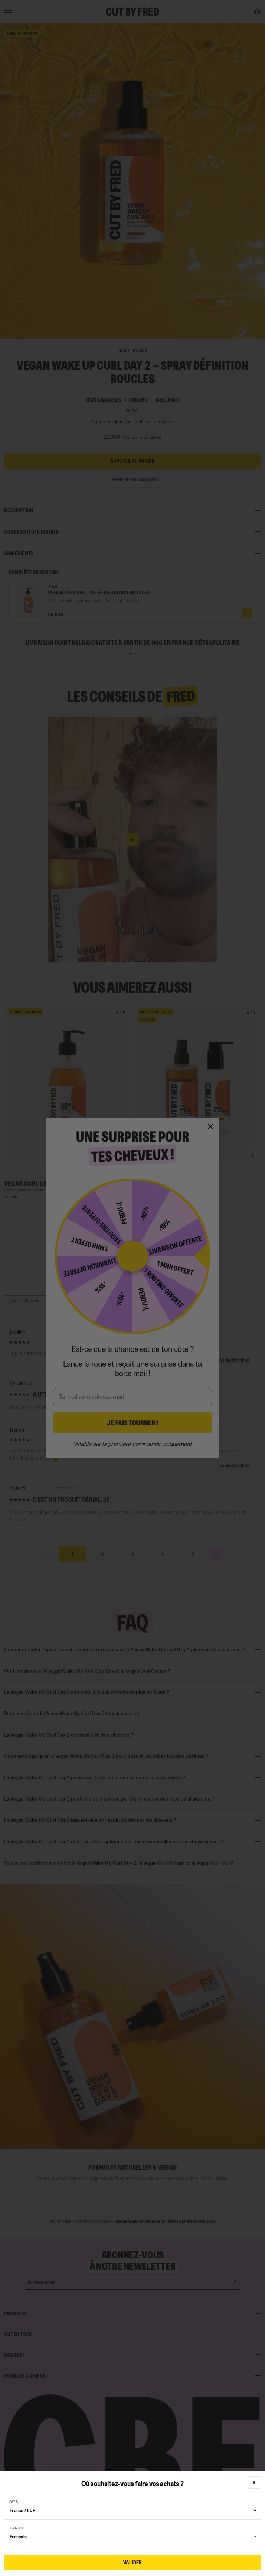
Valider (132, 2562)
